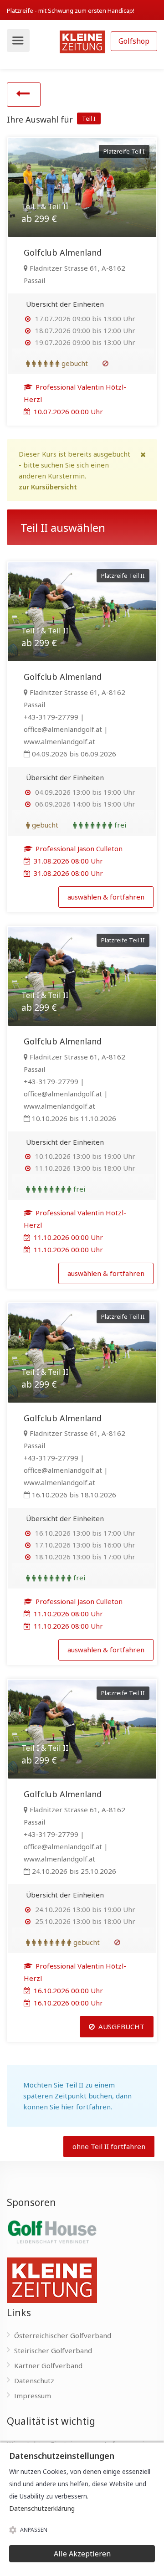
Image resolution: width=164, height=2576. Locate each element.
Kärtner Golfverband (48, 2365)
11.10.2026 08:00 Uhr (67, 1614)
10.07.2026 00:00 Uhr (67, 411)
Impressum (33, 2396)
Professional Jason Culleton (78, 848)
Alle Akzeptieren (82, 2554)
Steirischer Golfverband (53, 2350)
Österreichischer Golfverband (63, 2335)
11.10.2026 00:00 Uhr (67, 1237)
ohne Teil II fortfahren (109, 2146)
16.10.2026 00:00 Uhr (67, 1990)
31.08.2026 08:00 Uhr (67, 861)
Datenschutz (34, 2381)
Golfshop (134, 41)
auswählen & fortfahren (106, 897)
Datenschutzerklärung (42, 2508)
